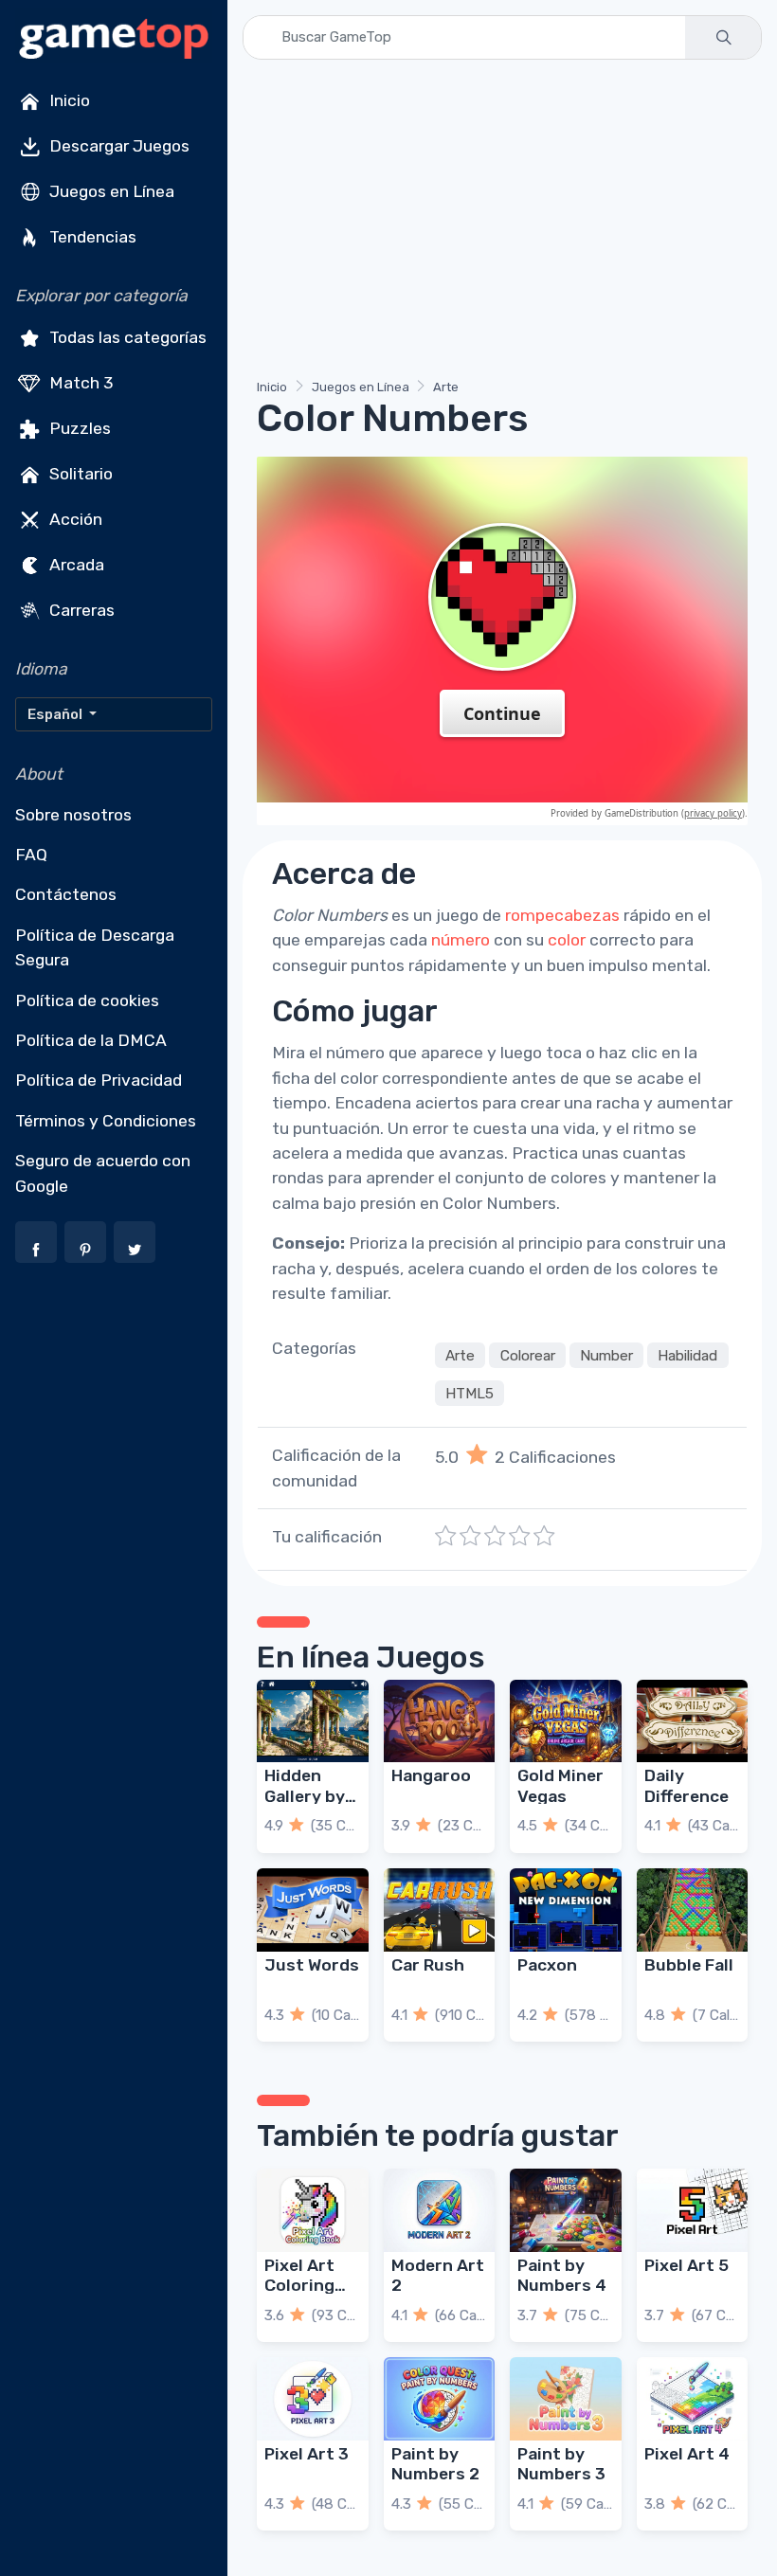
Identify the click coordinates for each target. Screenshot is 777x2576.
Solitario (79, 474)
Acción (74, 519)
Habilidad (687, 1355)
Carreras (80, 610)
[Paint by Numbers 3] (566, 2399)
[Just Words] (313, 1910)
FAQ (31, 855)
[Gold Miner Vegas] (566, 1721)
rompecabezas (562, 915)
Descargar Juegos (117, 146)
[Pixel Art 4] (693, 2399)
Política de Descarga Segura (95, 947)
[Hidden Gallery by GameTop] (313, 1721)
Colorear (528, 1355)
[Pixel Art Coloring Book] (313, 2210)
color (567, 940)
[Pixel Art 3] (313, 2399)
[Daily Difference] (693, 1721)
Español (56, 714)
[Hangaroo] (440, 1721)
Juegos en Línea (110, 191)
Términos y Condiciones (106, 1121)
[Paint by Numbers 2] (440, 2399)
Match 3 (80, 383)
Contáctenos (66, 894)
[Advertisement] (502, 223)
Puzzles (78, 428)
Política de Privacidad (99, 1080)
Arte (446, 387)
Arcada (75, 565)
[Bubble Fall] (693, 1910)
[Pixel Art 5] (693, 2210)
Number (606, 1355)
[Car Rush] (440, 1910)
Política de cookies (87, 1000)
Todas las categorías (126, 337)
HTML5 (470, 1393)
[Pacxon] (566, 1910)
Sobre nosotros (73, 815)
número (461, 940)
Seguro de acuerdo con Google (103, 1173)
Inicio (68, 100)
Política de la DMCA (91, 1040)
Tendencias (91, 237)
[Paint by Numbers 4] (566, 2210)
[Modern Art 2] (440, 2210)
